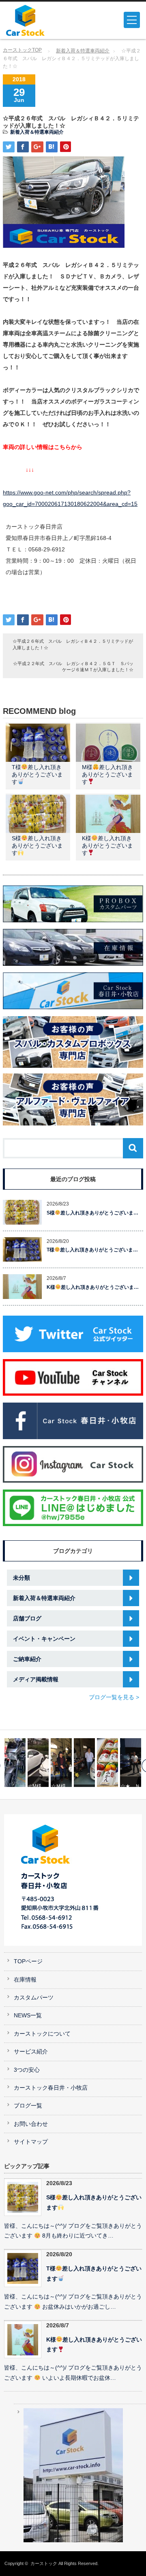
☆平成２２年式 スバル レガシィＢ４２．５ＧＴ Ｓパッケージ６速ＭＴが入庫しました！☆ (73, 667)
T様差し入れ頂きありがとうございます (37, 774)
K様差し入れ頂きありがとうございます (107, 846)
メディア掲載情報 (36, 1679)
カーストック (44, 2563)
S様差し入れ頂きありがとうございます (37, 846)
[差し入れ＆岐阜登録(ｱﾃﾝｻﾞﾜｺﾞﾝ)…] (107, 1763)
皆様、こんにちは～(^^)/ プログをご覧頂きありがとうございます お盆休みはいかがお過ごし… (73, 2302)
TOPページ (28, 1961)
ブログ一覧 (28, 2106)
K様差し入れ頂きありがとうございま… (93, 1287)
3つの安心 (27, 2070)
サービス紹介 (31, 2052)
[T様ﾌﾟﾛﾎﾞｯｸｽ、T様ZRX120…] (15, 1763)
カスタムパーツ (34, 1998)
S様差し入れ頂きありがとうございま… (92, 1213)
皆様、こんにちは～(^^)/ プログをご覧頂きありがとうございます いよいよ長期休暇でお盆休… (73, 2373)
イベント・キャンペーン (44, 1639)
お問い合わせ (31, 2124)
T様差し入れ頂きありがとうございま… (92, 1250)
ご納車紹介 (27, 1659)
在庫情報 (25, 1980)
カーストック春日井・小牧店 (51, 2088)
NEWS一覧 (28, 2015)
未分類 (21, 1578)
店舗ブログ (27, 1618)
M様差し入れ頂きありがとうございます (107, 774)
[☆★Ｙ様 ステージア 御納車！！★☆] (84, 1763)
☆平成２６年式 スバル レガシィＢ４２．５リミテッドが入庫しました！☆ (73, 644)
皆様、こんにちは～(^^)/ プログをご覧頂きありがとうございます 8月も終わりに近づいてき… (73, 2231)
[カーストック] (35, 20)
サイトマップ (31, 2142)
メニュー (132, 20)
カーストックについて (42, 2034)
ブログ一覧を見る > (114, 1697)
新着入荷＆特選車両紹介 (83, 51)
